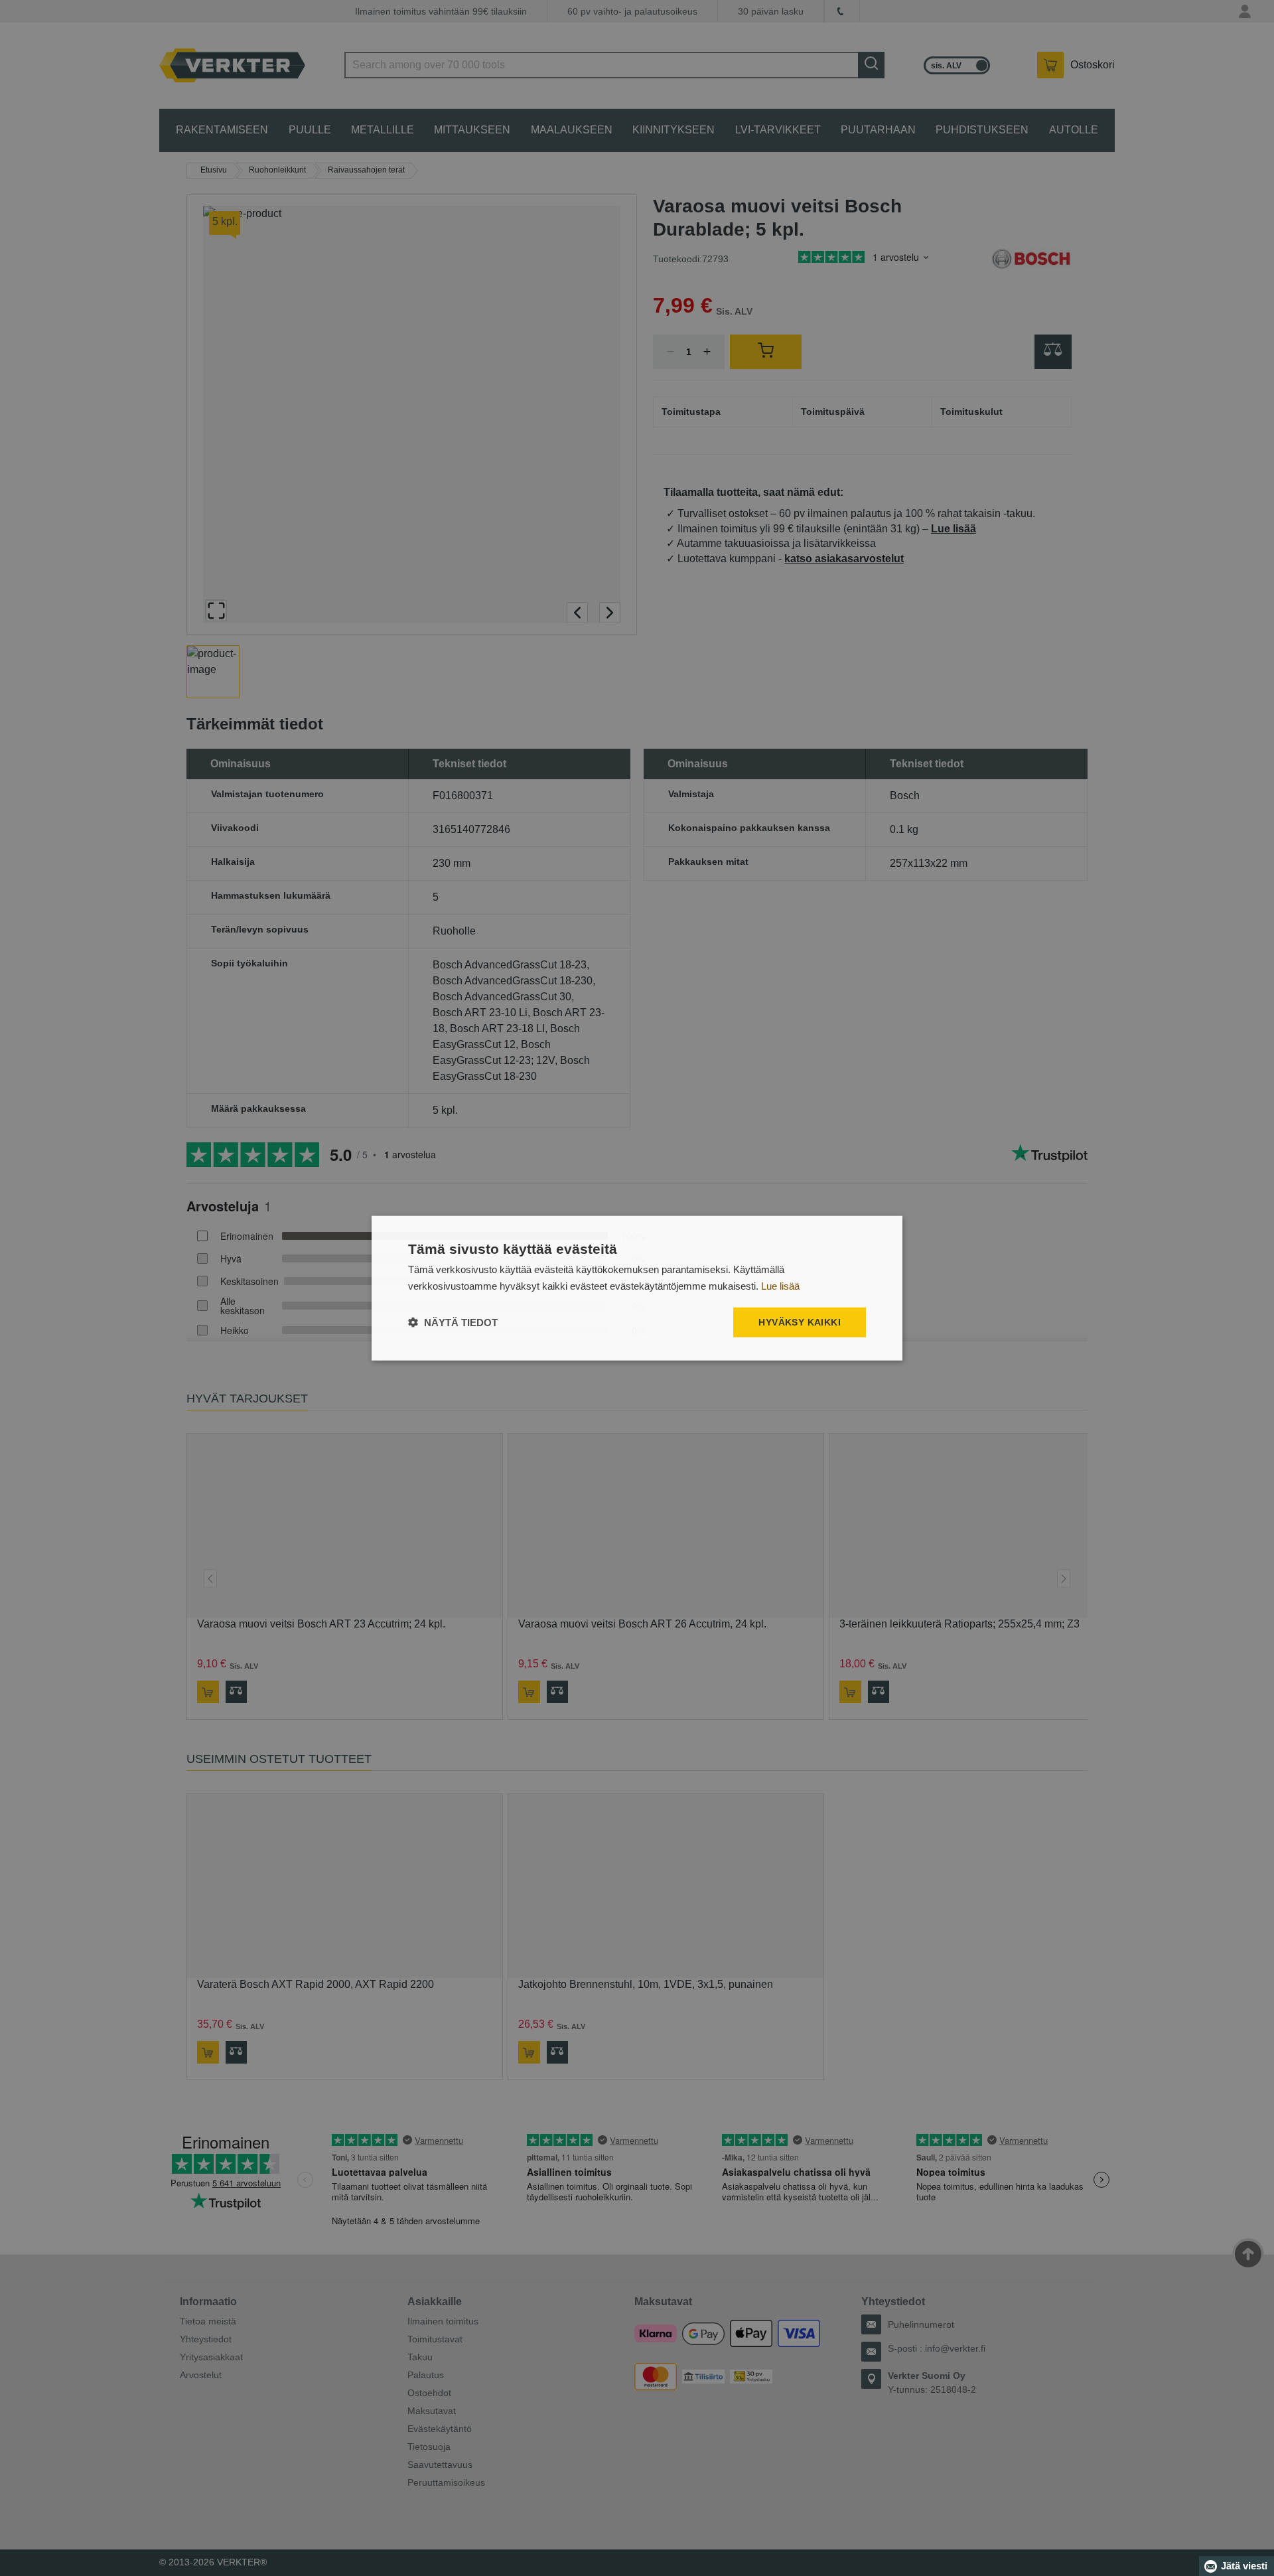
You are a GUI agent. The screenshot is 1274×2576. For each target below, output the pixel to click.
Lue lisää (780, 1285)
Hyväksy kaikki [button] (800, 1322)
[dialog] (637, 1288)
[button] (453, 1323)
